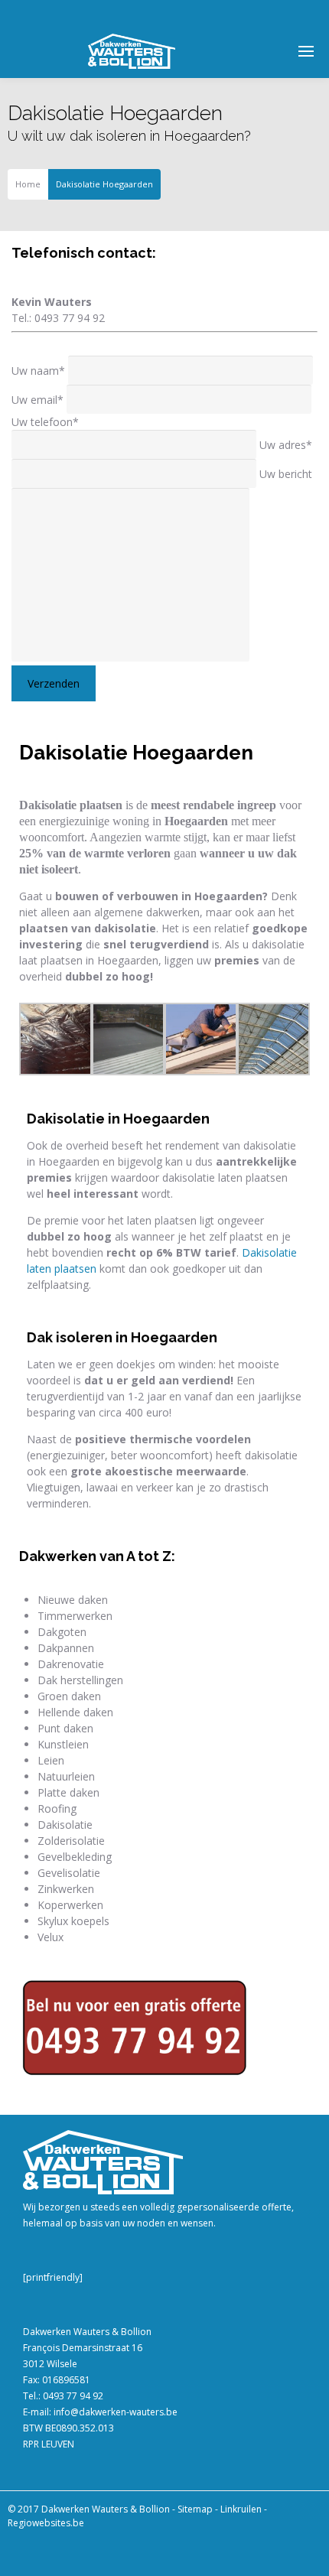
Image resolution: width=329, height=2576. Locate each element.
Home (28, 184)
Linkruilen (241, 2509)
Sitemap (195, 2509)
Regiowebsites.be (46, 2523)
